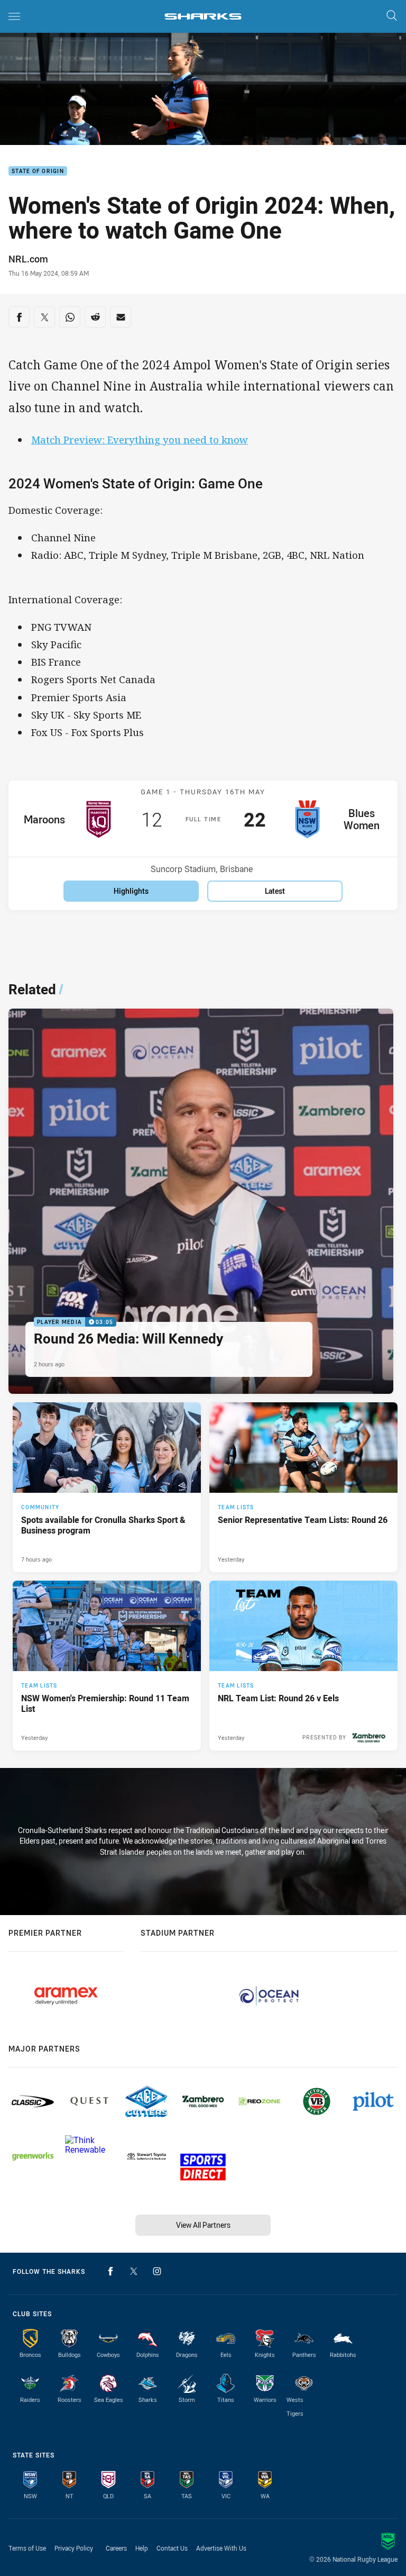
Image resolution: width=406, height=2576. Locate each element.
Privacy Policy (74, 2548)
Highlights (131, 891)
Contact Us (172, 2548)
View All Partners (203, 2225)
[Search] (392, 16)
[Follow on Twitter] (134, 2271)
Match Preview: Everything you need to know (140, 439)
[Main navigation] (14, 16)
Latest (275, 891)
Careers (116, 2548)
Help (142, 2548)
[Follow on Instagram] (157, 2271)
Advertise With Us (221, 2548)
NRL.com (28, 259)
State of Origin (38, 171)
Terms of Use (27, 2548)
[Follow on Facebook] (110, 2271)
